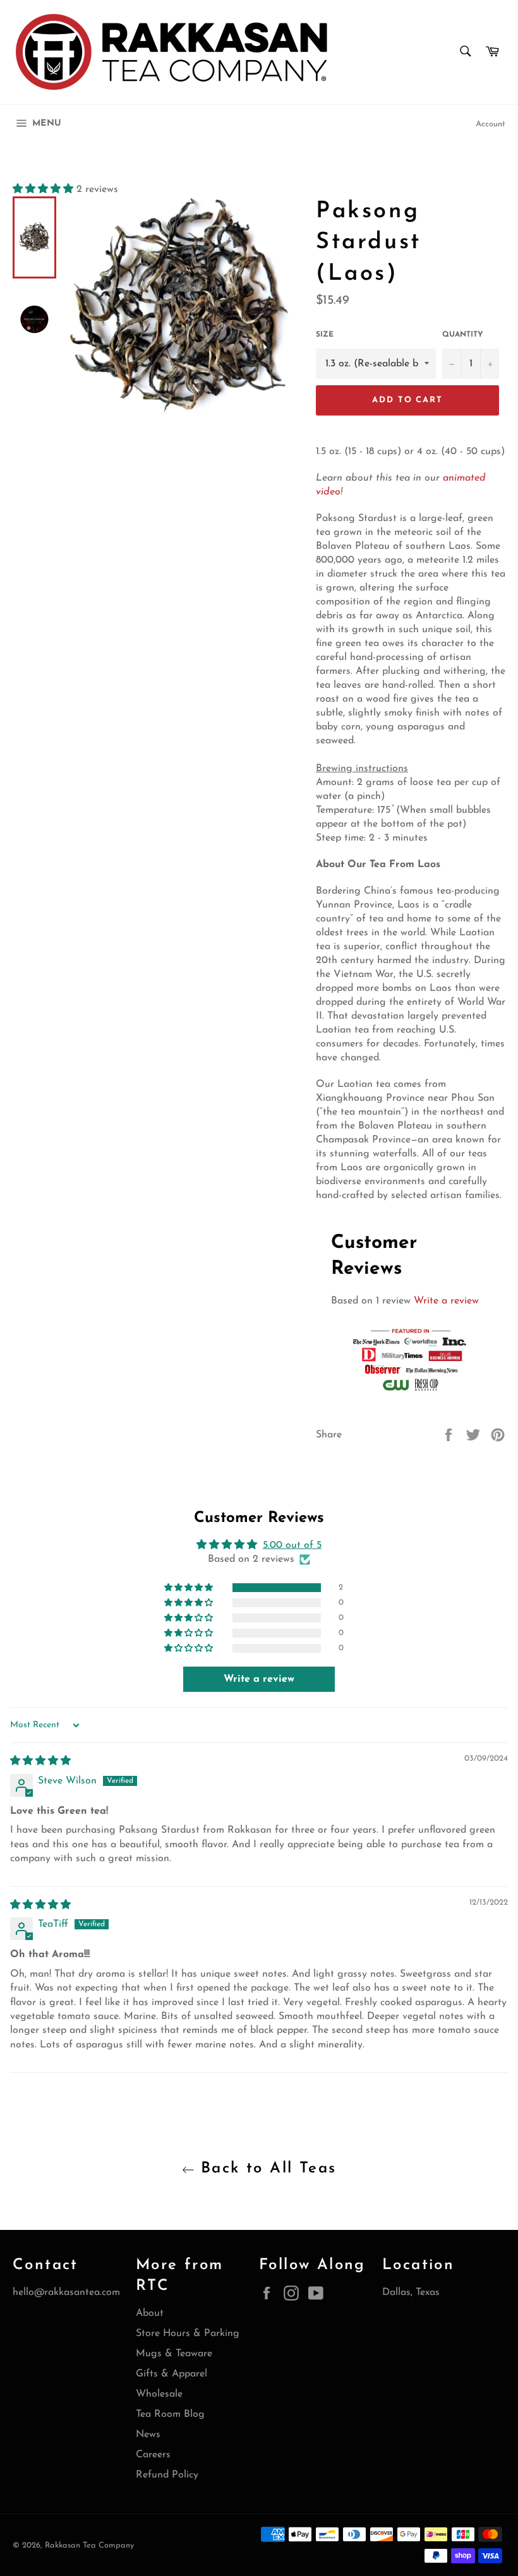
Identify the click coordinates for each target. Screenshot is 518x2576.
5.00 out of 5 (292, 1545)
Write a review (446, 1301)
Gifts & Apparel (172, 2374)
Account (491, 124)
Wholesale (159, 2394)
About (150, 2313)
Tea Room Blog (170, 2414)
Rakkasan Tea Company (89, 2545)
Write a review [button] (259, 1679)
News (148, 2435)
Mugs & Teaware (174, 2354)
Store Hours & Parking (188, 2333)
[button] (45, 189)
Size (325, 335)
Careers (153, 2455)
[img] (40, 1761)
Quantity (463, 335)
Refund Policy (167, 2475)
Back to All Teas (266, 2169)
